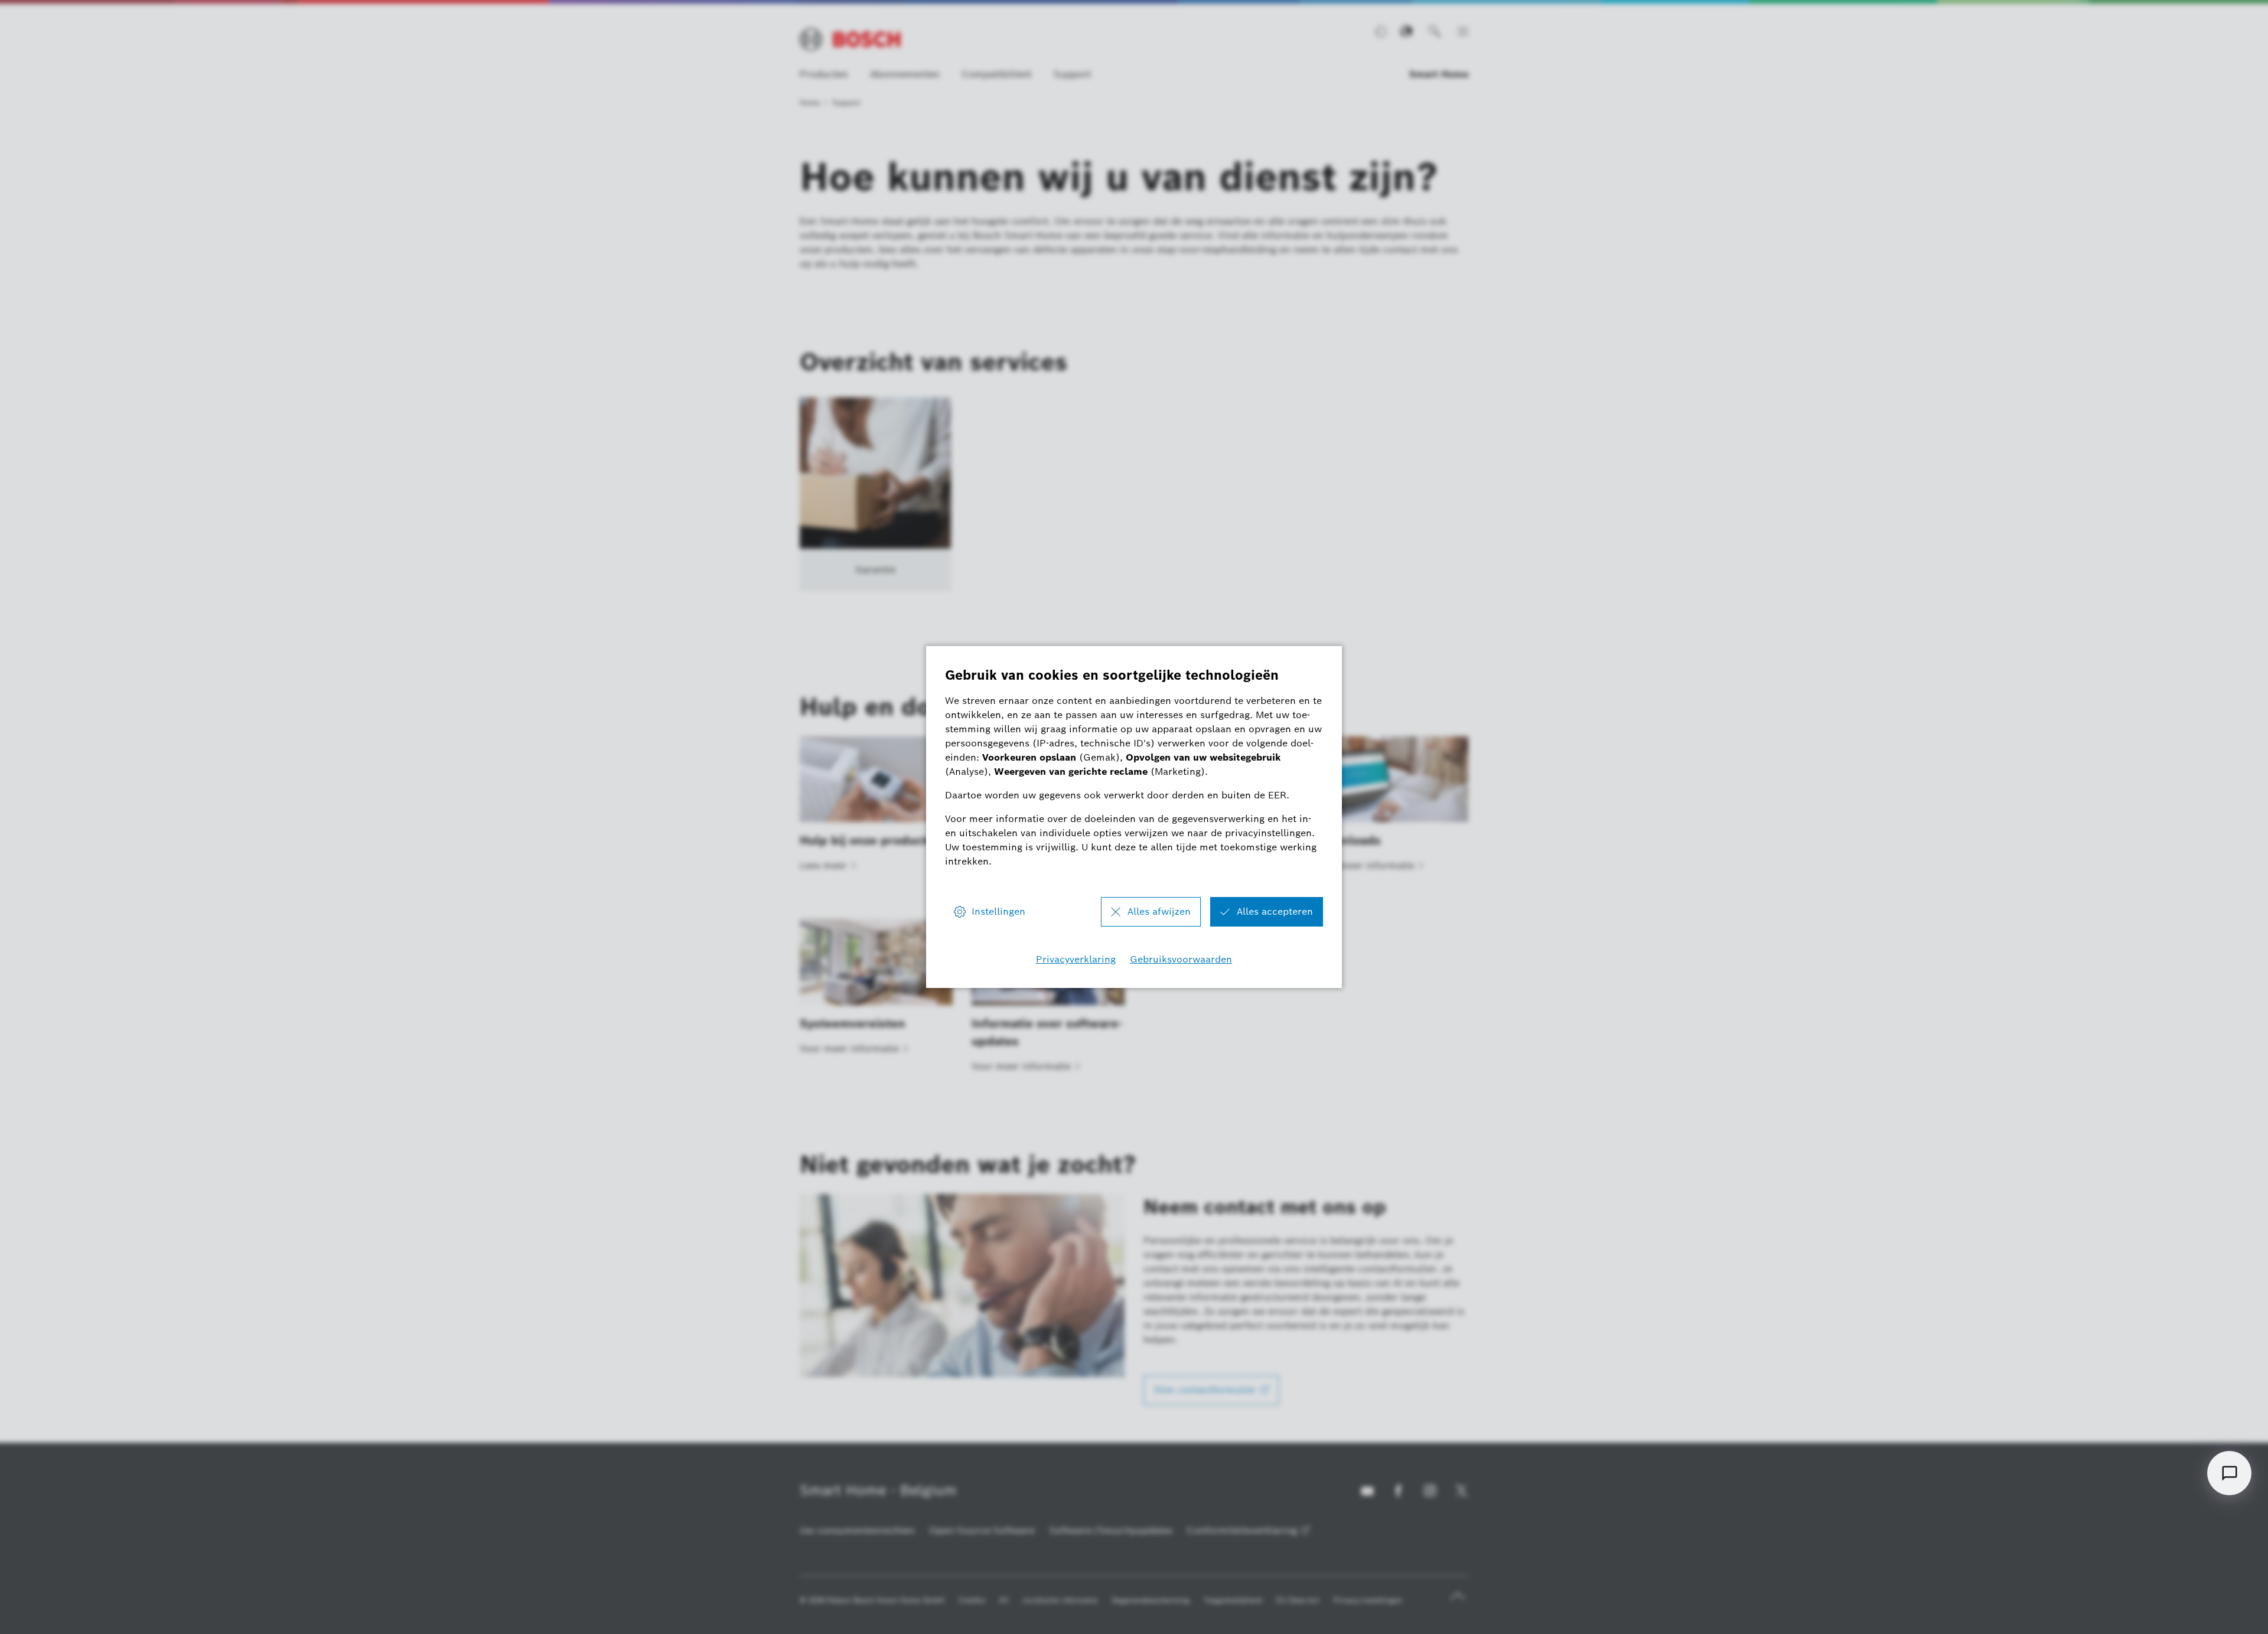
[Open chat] (2229, 1473)
